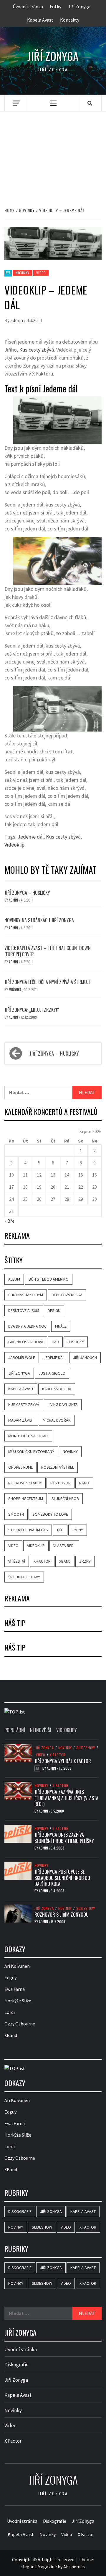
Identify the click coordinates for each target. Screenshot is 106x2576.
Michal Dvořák (57, 1420)
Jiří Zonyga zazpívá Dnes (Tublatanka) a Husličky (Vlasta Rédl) (66, 1798)
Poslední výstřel (58, 1467)
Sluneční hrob (65, 1499)
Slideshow (86, 1748)
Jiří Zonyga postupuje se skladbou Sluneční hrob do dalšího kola (62, 1878)
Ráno (84, 1483)
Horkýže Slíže (18, 2001)
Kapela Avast (40, 20)
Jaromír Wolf (22, 1357)
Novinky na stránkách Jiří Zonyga (39, 920)
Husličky (76, 1342)
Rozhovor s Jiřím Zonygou (62, 1915)
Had (55, 1342)
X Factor (58, 1755)
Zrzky (85, 1561)
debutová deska (67, 1295)
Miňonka (16, 990)
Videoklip (14, 845)
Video (41, 273)
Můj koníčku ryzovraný (31, 1452)
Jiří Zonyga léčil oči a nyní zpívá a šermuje (47, 982)
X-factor (42, 1561)
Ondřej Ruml (20, 1467)
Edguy (10, 1978)
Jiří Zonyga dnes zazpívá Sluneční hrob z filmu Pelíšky (64, 1838)
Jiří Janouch (85, 1357)
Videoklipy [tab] (67, 1730)
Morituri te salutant (28, 1436)
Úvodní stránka (28, 7)
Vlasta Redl (64, 1546)
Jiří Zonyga (79, 7)
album (14, 1279)
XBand (65, 1561)
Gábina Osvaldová (26, 1342)
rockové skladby (25, 1483)
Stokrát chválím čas (28, 1530)
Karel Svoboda (57, 1389)
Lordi (10, 2012)
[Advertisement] (53, 153)
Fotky (56, 7)
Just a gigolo (52, 1373)
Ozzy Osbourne (20, 2024)
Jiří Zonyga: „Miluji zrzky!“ (32, 1010)
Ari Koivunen (17, 1966)
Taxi (60, 1530)
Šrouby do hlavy (24, 1577)
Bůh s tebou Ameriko (49, 1279)
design (54, 1310)
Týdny (78, 1530)
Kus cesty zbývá (37, 350)
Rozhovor (61, 1483)
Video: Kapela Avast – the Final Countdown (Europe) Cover (48, 951)
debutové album (24, 1310)
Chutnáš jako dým (26, 1295)
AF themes (74, 2567)
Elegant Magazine (39, 2567)
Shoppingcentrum (26, 1499)
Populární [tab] (15, 1730)
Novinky (23, 273)
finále (61, 1326)
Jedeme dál (31, 837)
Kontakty (70, 20)
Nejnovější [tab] (41, 1730)
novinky (70, 1452)
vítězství (17, 1561)
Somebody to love (50, 1514)
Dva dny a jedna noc (27, 1326)
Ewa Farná (15, 1989)
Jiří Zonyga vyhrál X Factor (63, 1761)
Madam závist (21, 1420)
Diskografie (20, 2211)
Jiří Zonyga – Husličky (27, 893)
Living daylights (63, 1404)
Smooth (16, 1514)
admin (17, 320)
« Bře (9, 1221)
